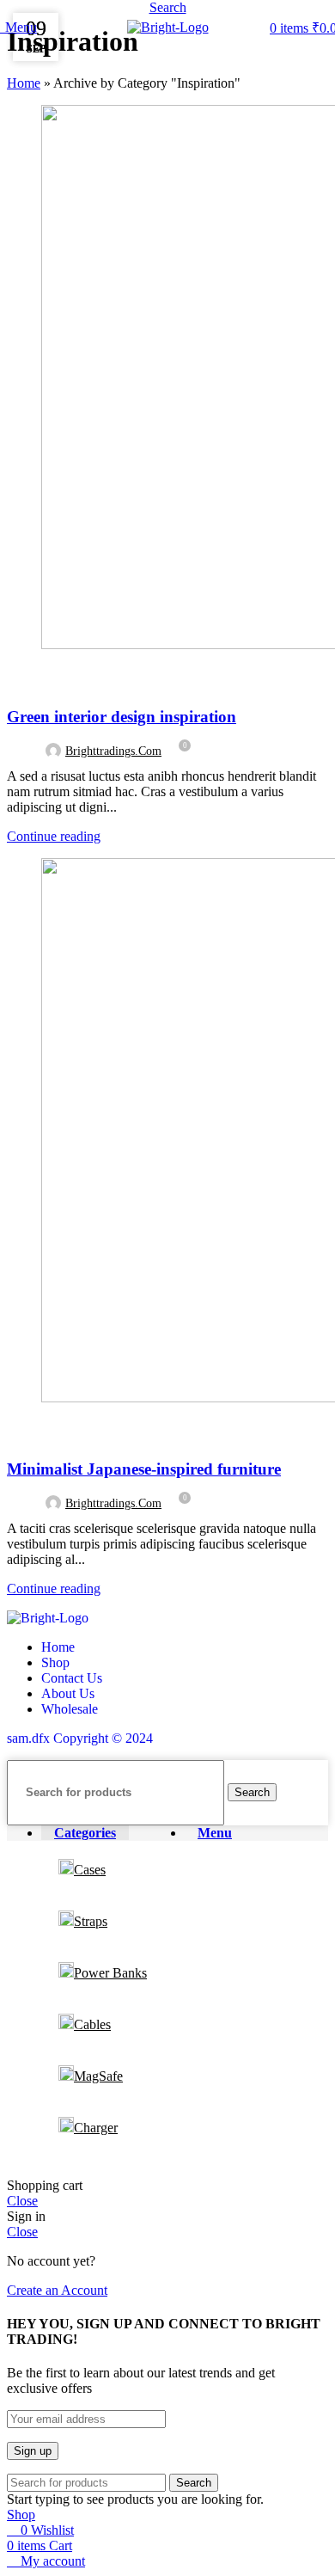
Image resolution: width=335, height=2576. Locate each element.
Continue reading (54, 836)
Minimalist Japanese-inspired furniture (144, 1469)
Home (24, 83)
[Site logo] (168, 27)
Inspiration (50, 677)
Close (22, 2201)
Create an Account (57, 2290)
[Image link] (48, 1618)
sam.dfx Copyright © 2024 (80, 1738)
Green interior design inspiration (122, 717)
